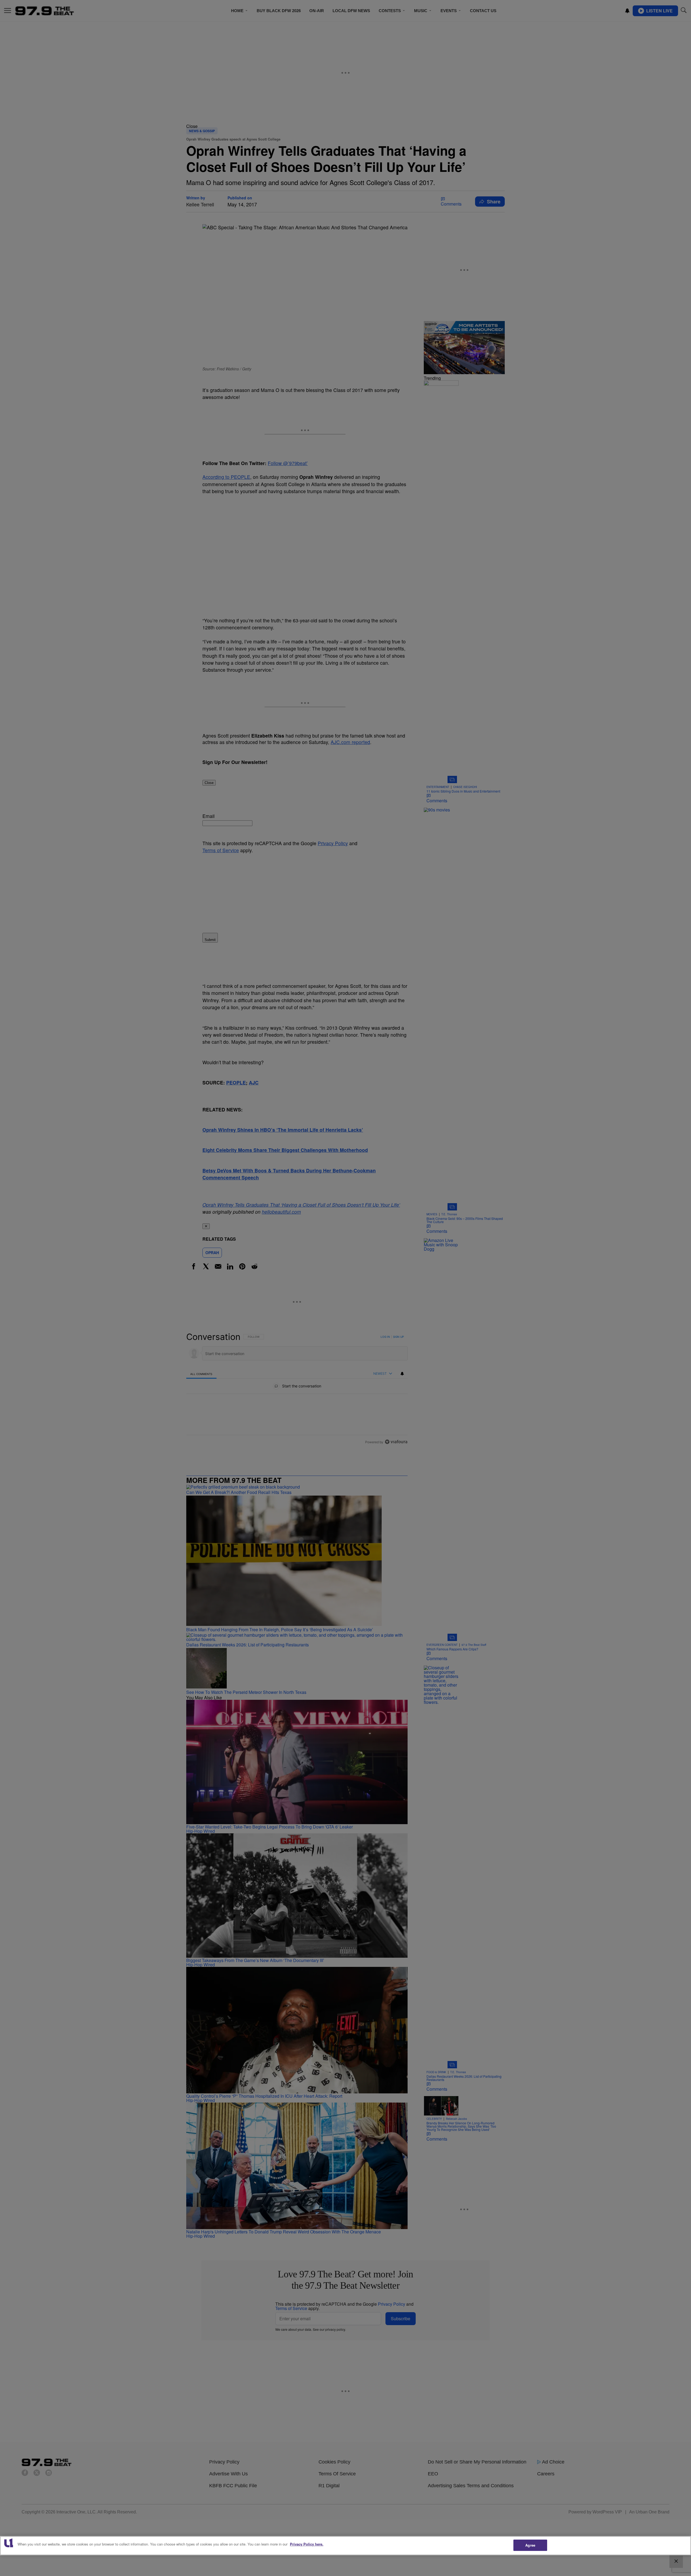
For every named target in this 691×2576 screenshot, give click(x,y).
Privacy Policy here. (307, 2544)
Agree (530, 2545)
